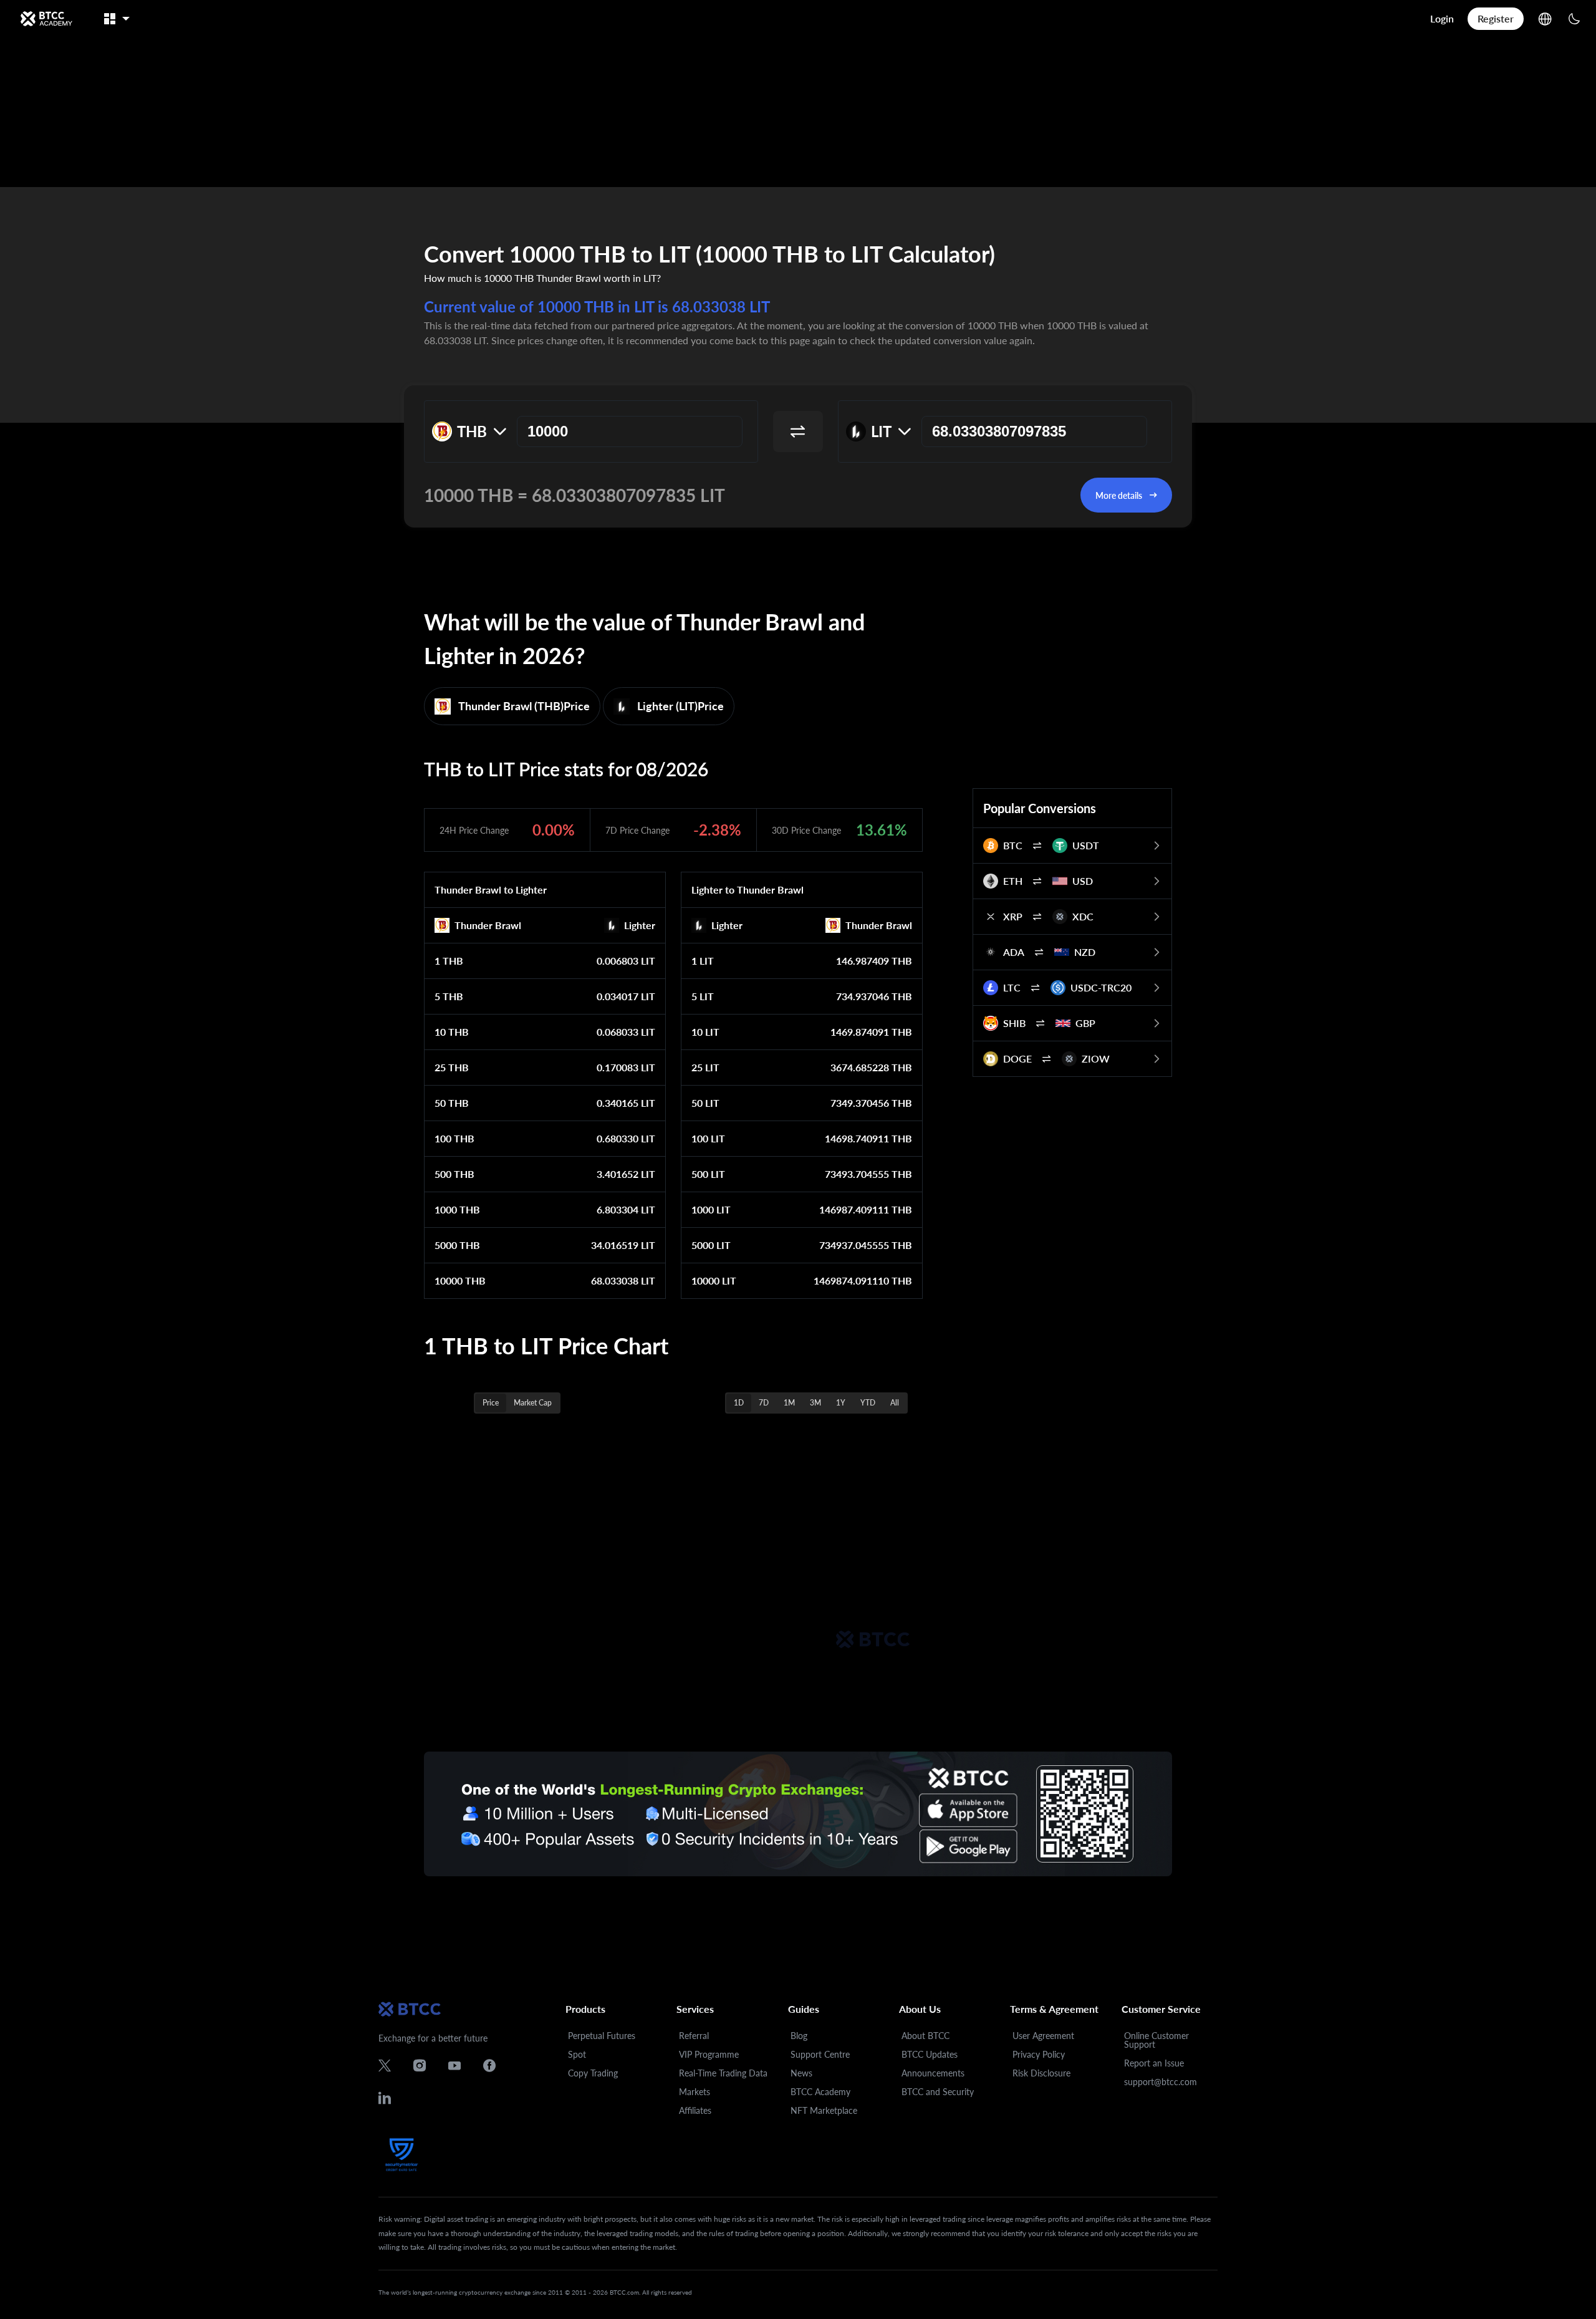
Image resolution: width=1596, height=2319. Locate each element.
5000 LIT (711, 1245)
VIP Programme (709, 2054)
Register (1496, 18)
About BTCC (925, 2036)
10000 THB (460, 1280)
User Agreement (1043, 2036)
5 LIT (703, 996)
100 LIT (708, 1138)
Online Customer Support (1156, 2040)
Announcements (933, 2073)
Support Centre (820, 2054)
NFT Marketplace (824, 2110)
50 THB (452, 1103)
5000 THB (457, 1245)
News (801, 2073)
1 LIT (703, 961)
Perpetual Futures (602, 2036)
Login (1442, 18)
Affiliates (695, 2110)
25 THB (452, 1067)
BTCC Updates (930, 2054)
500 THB (454, 1174)
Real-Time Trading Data (723, 2073)
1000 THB (457, 1209)
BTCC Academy (820, 2092)
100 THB (454, 1138)
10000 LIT (714, 1280)
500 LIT (708, 1174)
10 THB (452, 1032)
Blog (799, 2036)
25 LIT (705, 1067)
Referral (694, 2036)
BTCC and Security (938, 2092)
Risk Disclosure (1041, 2073)
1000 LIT (711, 1209)
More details (1119, 495)
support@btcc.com (1161, 2082)
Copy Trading (593, 2073)
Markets (695, 2092)
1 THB (449, 961)
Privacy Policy (1039, 2054)
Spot (577, 2054)
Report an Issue (1154, 2063)
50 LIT (705, 1103)
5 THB (449, 996)
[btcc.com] (46, 19)
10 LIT (705, 1032)
